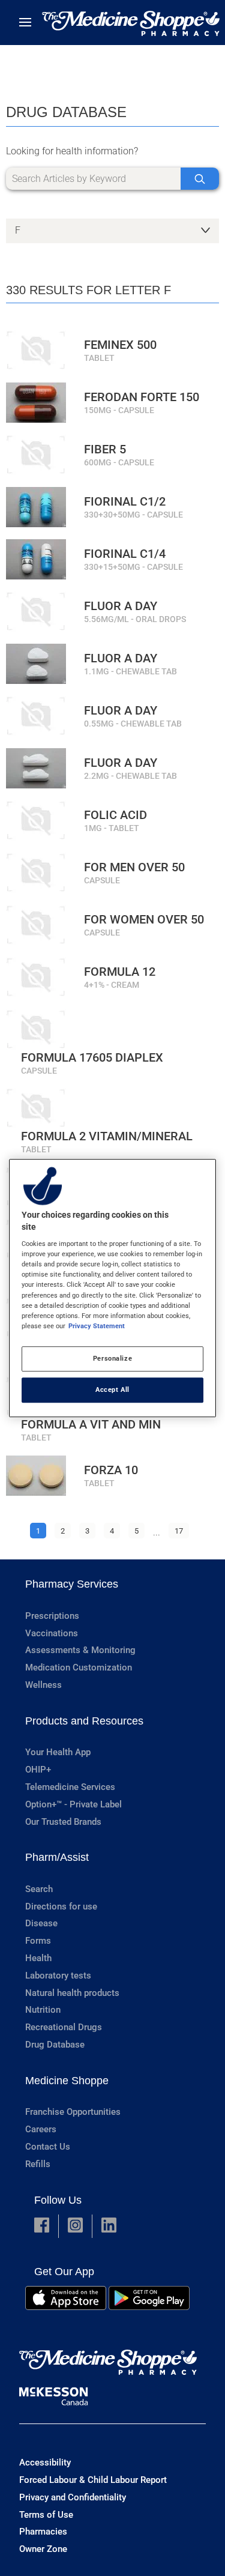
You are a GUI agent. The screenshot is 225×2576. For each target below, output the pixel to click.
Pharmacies (43, 2532)
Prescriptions (52, 1616)
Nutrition (43, 2010)
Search (39, 1889)
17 (179, 1531)
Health (38, 1958)
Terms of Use (46, 2515)
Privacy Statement (97, 1326)
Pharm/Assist (57, 1857)
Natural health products (72, 1993)
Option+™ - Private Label (73, 1804)
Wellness (43, 1685)
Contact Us (48, 2147)
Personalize (112, 1358)
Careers (41, 2129)
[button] (42, 2226)
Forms (38, 1941)
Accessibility (45, 2463)
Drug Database (55, 2045)
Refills (38, 2164)
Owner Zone (43, 2549)
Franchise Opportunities (73, 2112)
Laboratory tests (58, 1976)
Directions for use (61, 1906)
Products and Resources (84, 1721)
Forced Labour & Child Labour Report (93, 2480)
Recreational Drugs (64, 2027)
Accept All (112, 1389)
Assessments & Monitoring (80, 1650)
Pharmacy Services (72, 1584)
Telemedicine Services (70, 1787)
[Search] (200, 179)
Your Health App (58, 1752)
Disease (41, 1923)
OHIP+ (38, 1770)
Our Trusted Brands (63, 1822)
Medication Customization (79, 1667)
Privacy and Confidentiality (73, 2497)
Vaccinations (52, 1633)
